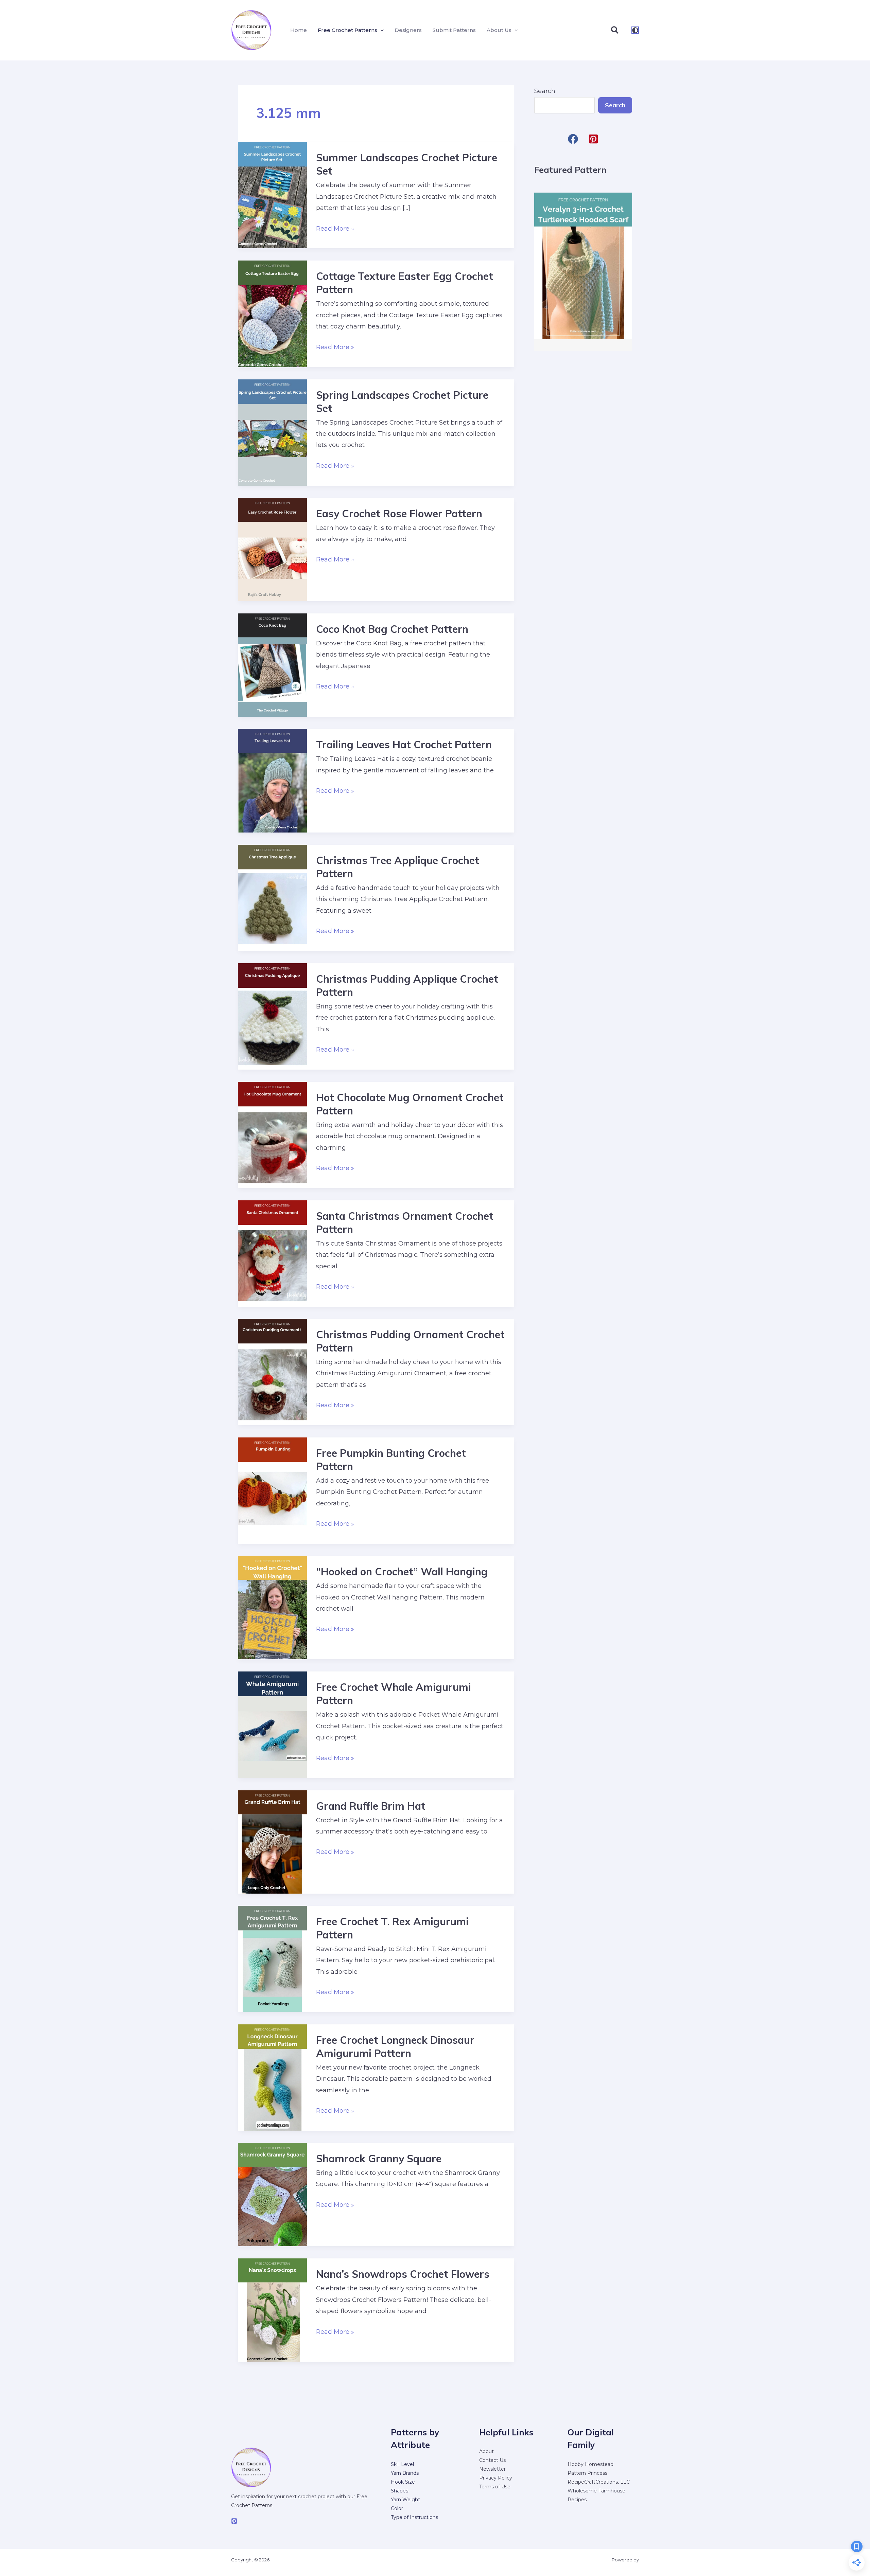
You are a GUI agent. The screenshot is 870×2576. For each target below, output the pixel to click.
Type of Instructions (414, 2517)
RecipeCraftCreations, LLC (599, 2482)
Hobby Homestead (590, 2464)
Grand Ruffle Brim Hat (371, 1806)
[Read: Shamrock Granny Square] (272, 2194)
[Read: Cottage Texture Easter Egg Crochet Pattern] (272, 314)
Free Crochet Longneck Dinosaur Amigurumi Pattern (395, 2047)
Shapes (399, 2491)
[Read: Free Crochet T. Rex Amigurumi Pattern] (272, 1958)
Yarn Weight (405, 2500)
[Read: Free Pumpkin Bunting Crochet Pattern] (272, 1490)
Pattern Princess (587, 2473)
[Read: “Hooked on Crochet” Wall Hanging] (272, 1607)
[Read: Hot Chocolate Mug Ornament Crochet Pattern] (272, 1134)
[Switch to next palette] (635, 30)
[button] (380, 30)
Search (545, 91)
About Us (499, 30)
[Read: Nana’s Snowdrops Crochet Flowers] (272, 2310)
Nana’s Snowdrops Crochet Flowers (403, 2274)
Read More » (335, 229)
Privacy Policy (496, 2478)
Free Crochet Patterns (347, 30)
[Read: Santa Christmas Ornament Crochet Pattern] (272, 1253)
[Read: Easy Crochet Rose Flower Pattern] (272, 549)
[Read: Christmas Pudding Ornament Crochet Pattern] (272, 1372)
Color (397, 2508)
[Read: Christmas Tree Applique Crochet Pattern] (272, 897)
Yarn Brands (405, 2473)
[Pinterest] (234, 2521)
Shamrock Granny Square (379, 2159)
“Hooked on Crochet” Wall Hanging (402, 1572)
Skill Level (402, 2464)
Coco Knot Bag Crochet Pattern (392, 629)
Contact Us (492, 2460)
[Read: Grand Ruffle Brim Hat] (272, 1841)
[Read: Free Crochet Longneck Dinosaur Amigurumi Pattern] (272, 2077)
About (486, 2451)
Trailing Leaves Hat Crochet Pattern (404, 745)
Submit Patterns (454, 30)
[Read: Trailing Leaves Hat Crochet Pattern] (272, 780)
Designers (408, 30)
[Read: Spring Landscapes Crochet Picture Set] (272, 432)
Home (299, 30)
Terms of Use (495, 2487)
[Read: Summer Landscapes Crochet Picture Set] (272, 195)
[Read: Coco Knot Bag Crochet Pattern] (272, 665)
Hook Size (403, 2482)
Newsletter (492, 2469)
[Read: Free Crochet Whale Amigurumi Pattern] (272, 1724)
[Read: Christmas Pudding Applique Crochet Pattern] (272, 1016)
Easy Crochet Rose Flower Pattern (399, 514)
